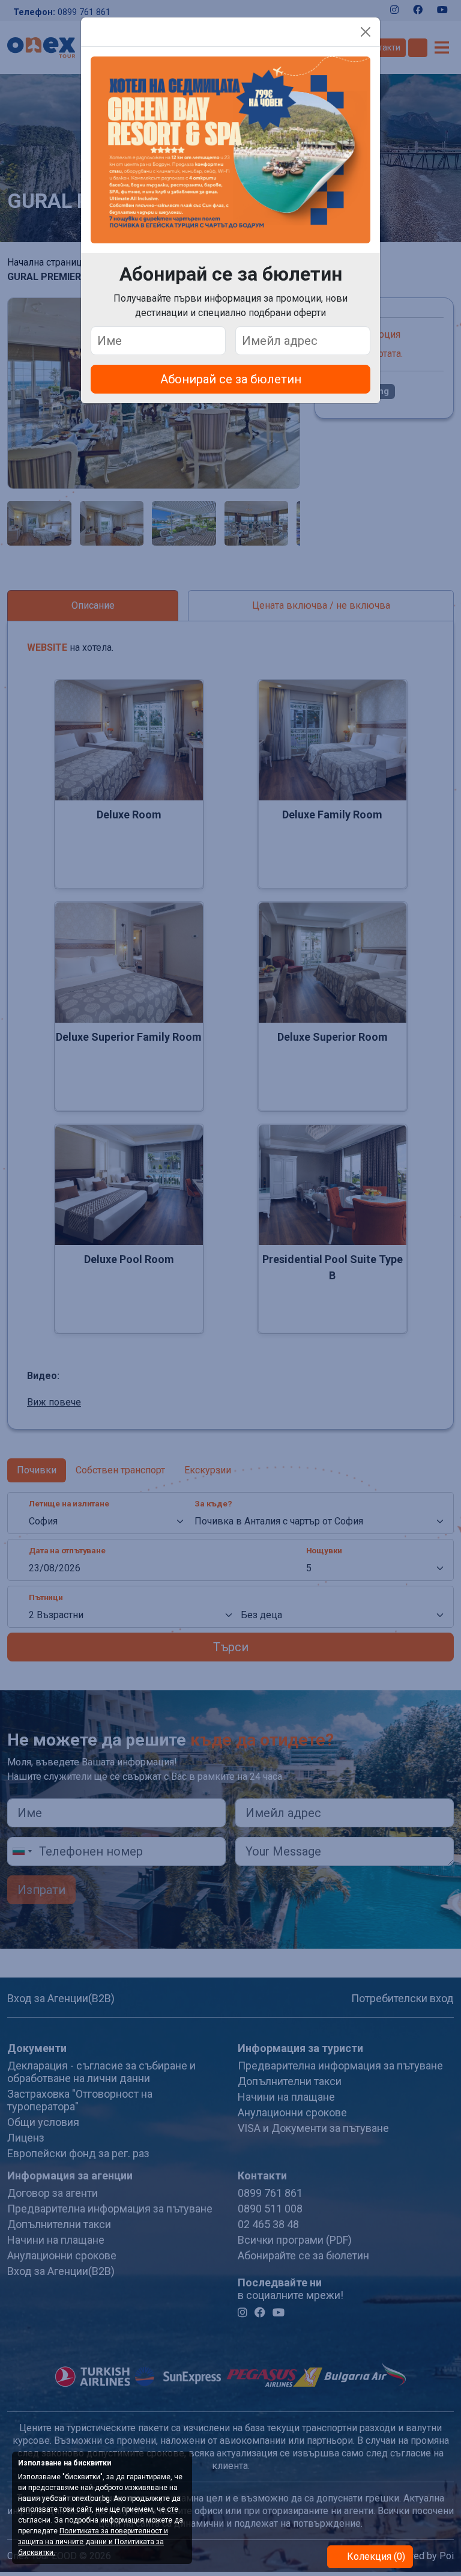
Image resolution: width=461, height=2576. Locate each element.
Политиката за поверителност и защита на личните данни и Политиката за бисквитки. (93, 2542)
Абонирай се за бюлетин (231, 379)
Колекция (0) (375, 2556)
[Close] (366, 32)
